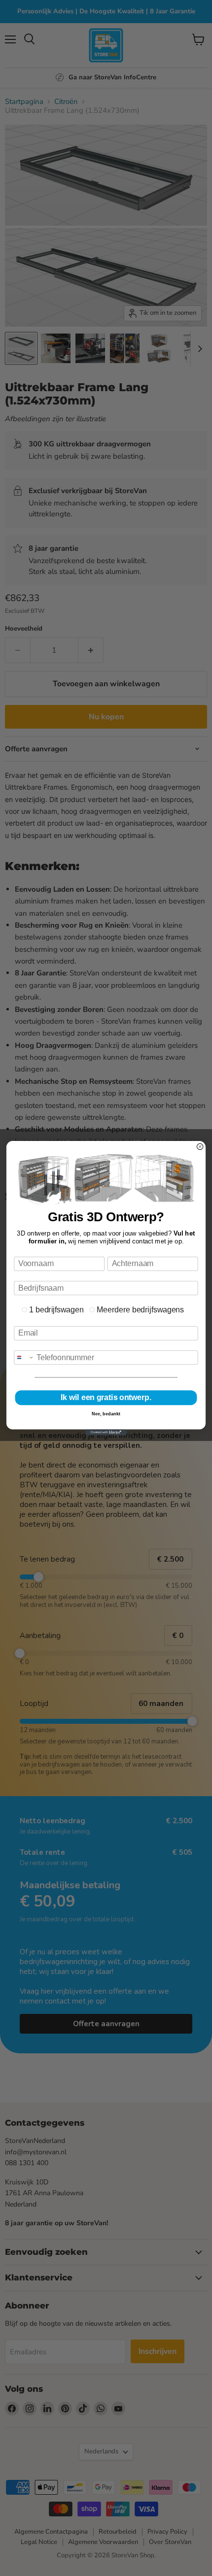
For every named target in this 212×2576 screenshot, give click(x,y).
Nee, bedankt (106, 1414)
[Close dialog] (200, 1146)
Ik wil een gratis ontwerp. (106, 1397)
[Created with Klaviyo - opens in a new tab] (106, 1432)
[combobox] (24, 1357)
